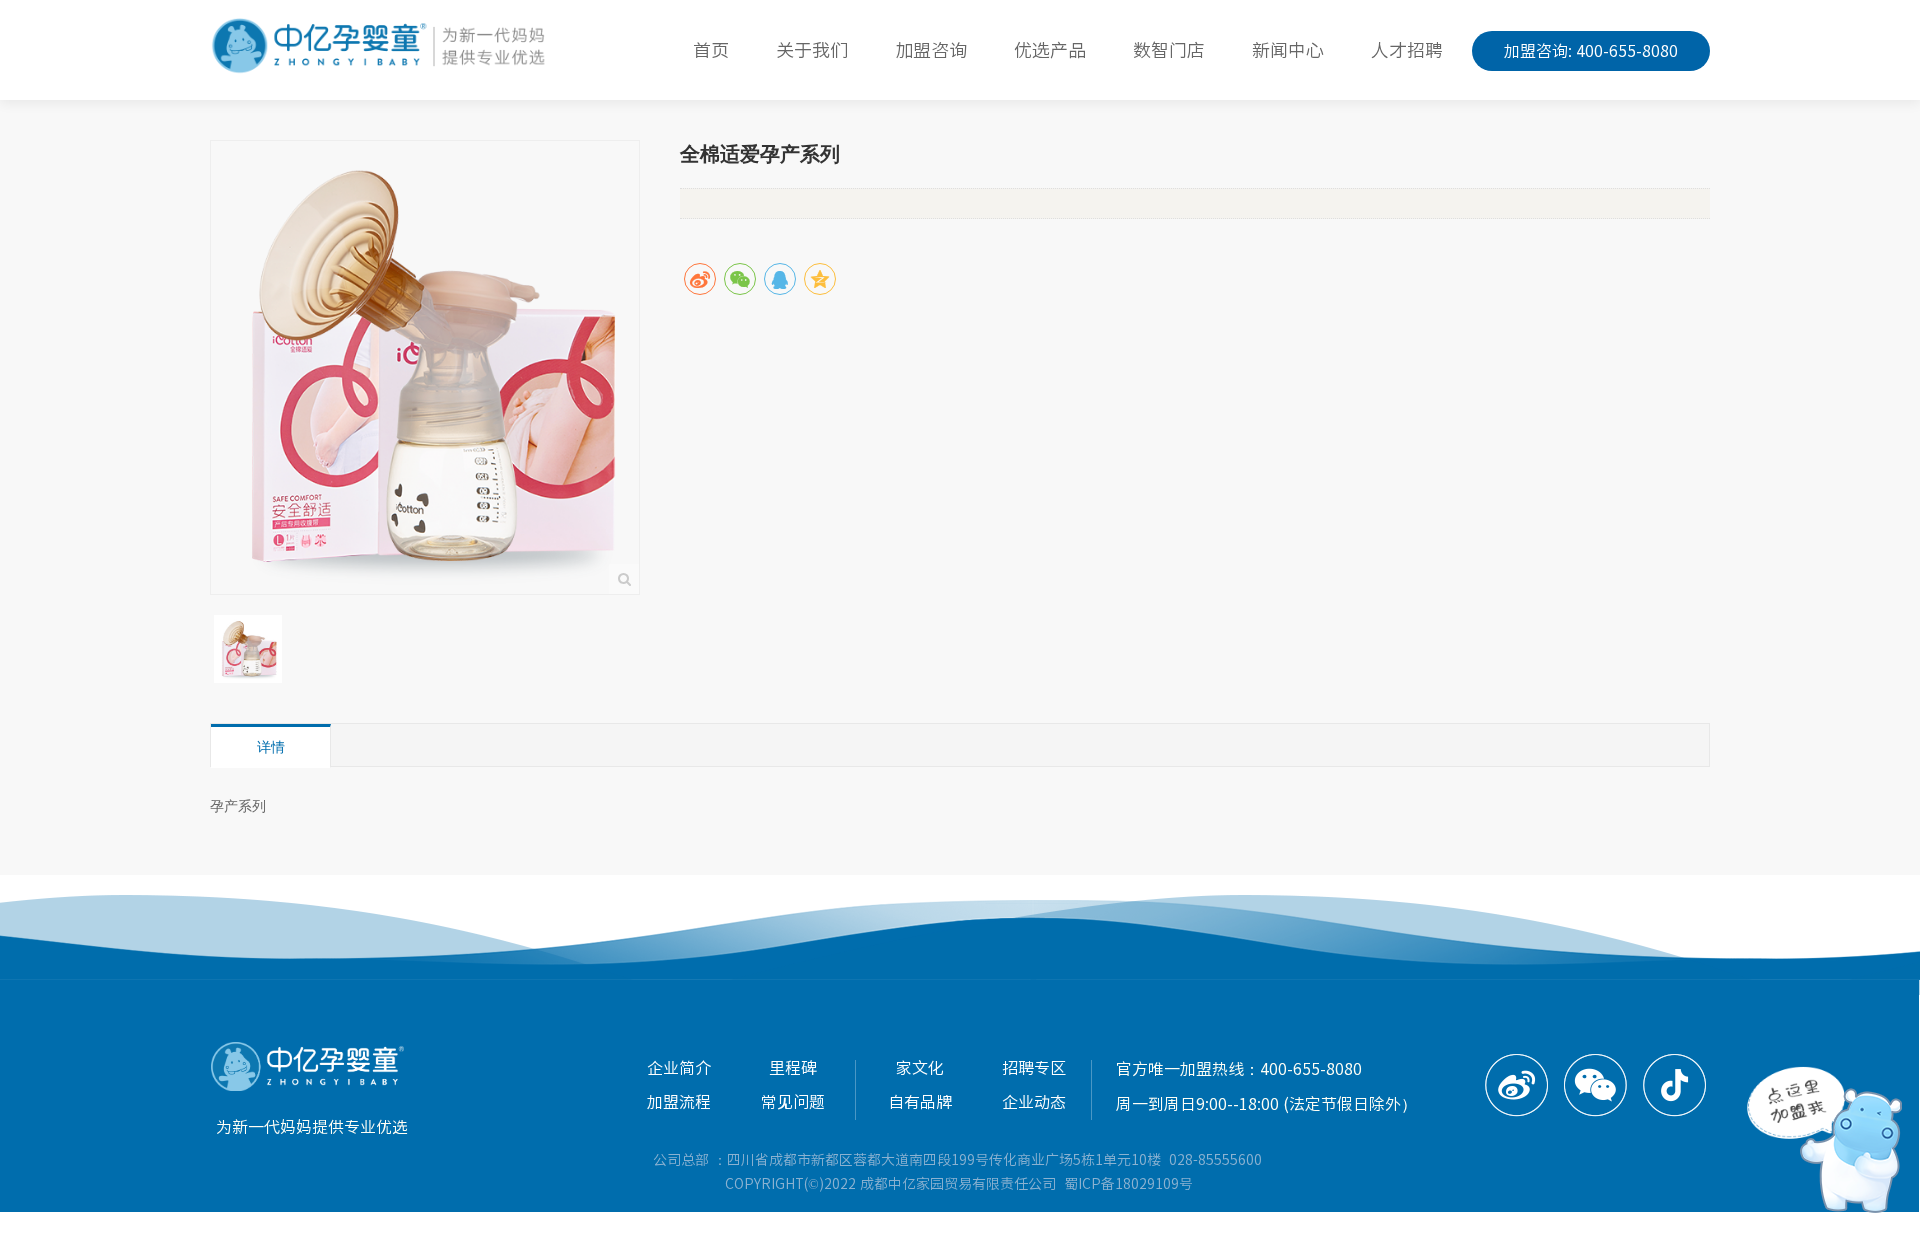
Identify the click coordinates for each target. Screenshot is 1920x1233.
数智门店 (1169, 50)
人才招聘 (1407, 50)
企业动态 (1034, 1102)
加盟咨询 (931, 50)
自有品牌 (920, 1102)
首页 (711, 50)
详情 (271, 746)
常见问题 (793, 1102)
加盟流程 (679, 1102)
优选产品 (1050, 50)
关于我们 (812, 50)
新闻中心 (1288, 50)
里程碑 (793, 1068)
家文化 (920, 1068)
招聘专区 (1034, 1068)
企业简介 (679, 1068)
